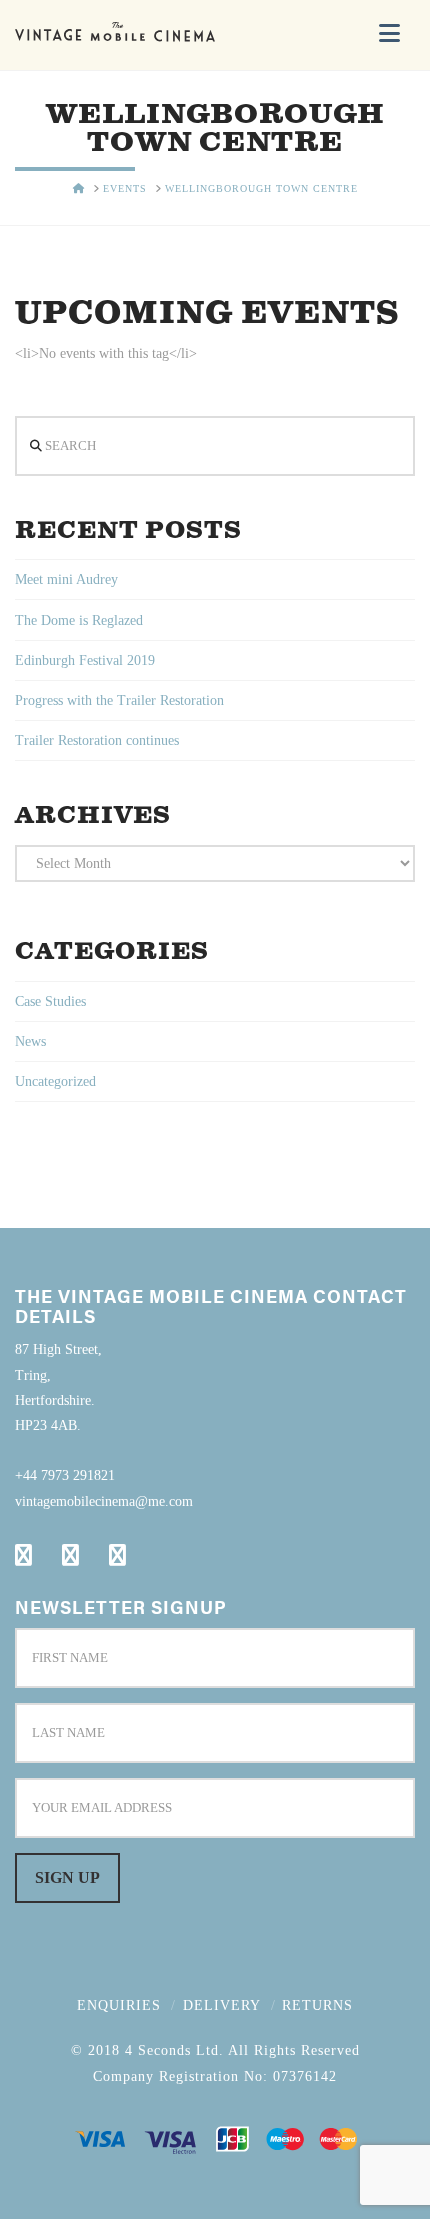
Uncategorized (55, 1081)
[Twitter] (70, 1555)
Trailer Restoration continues (97, 740)
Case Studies (50, 1001)
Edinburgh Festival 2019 (85, 660)
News (30, 1041)
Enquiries (119, 2005)
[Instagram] (117, 1555)
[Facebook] (23, 1555)
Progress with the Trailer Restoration (119, 700)
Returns (317, 2005)
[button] (389, 33)
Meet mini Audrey (66, 579)
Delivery (222, 2005)
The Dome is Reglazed (79, 620)
